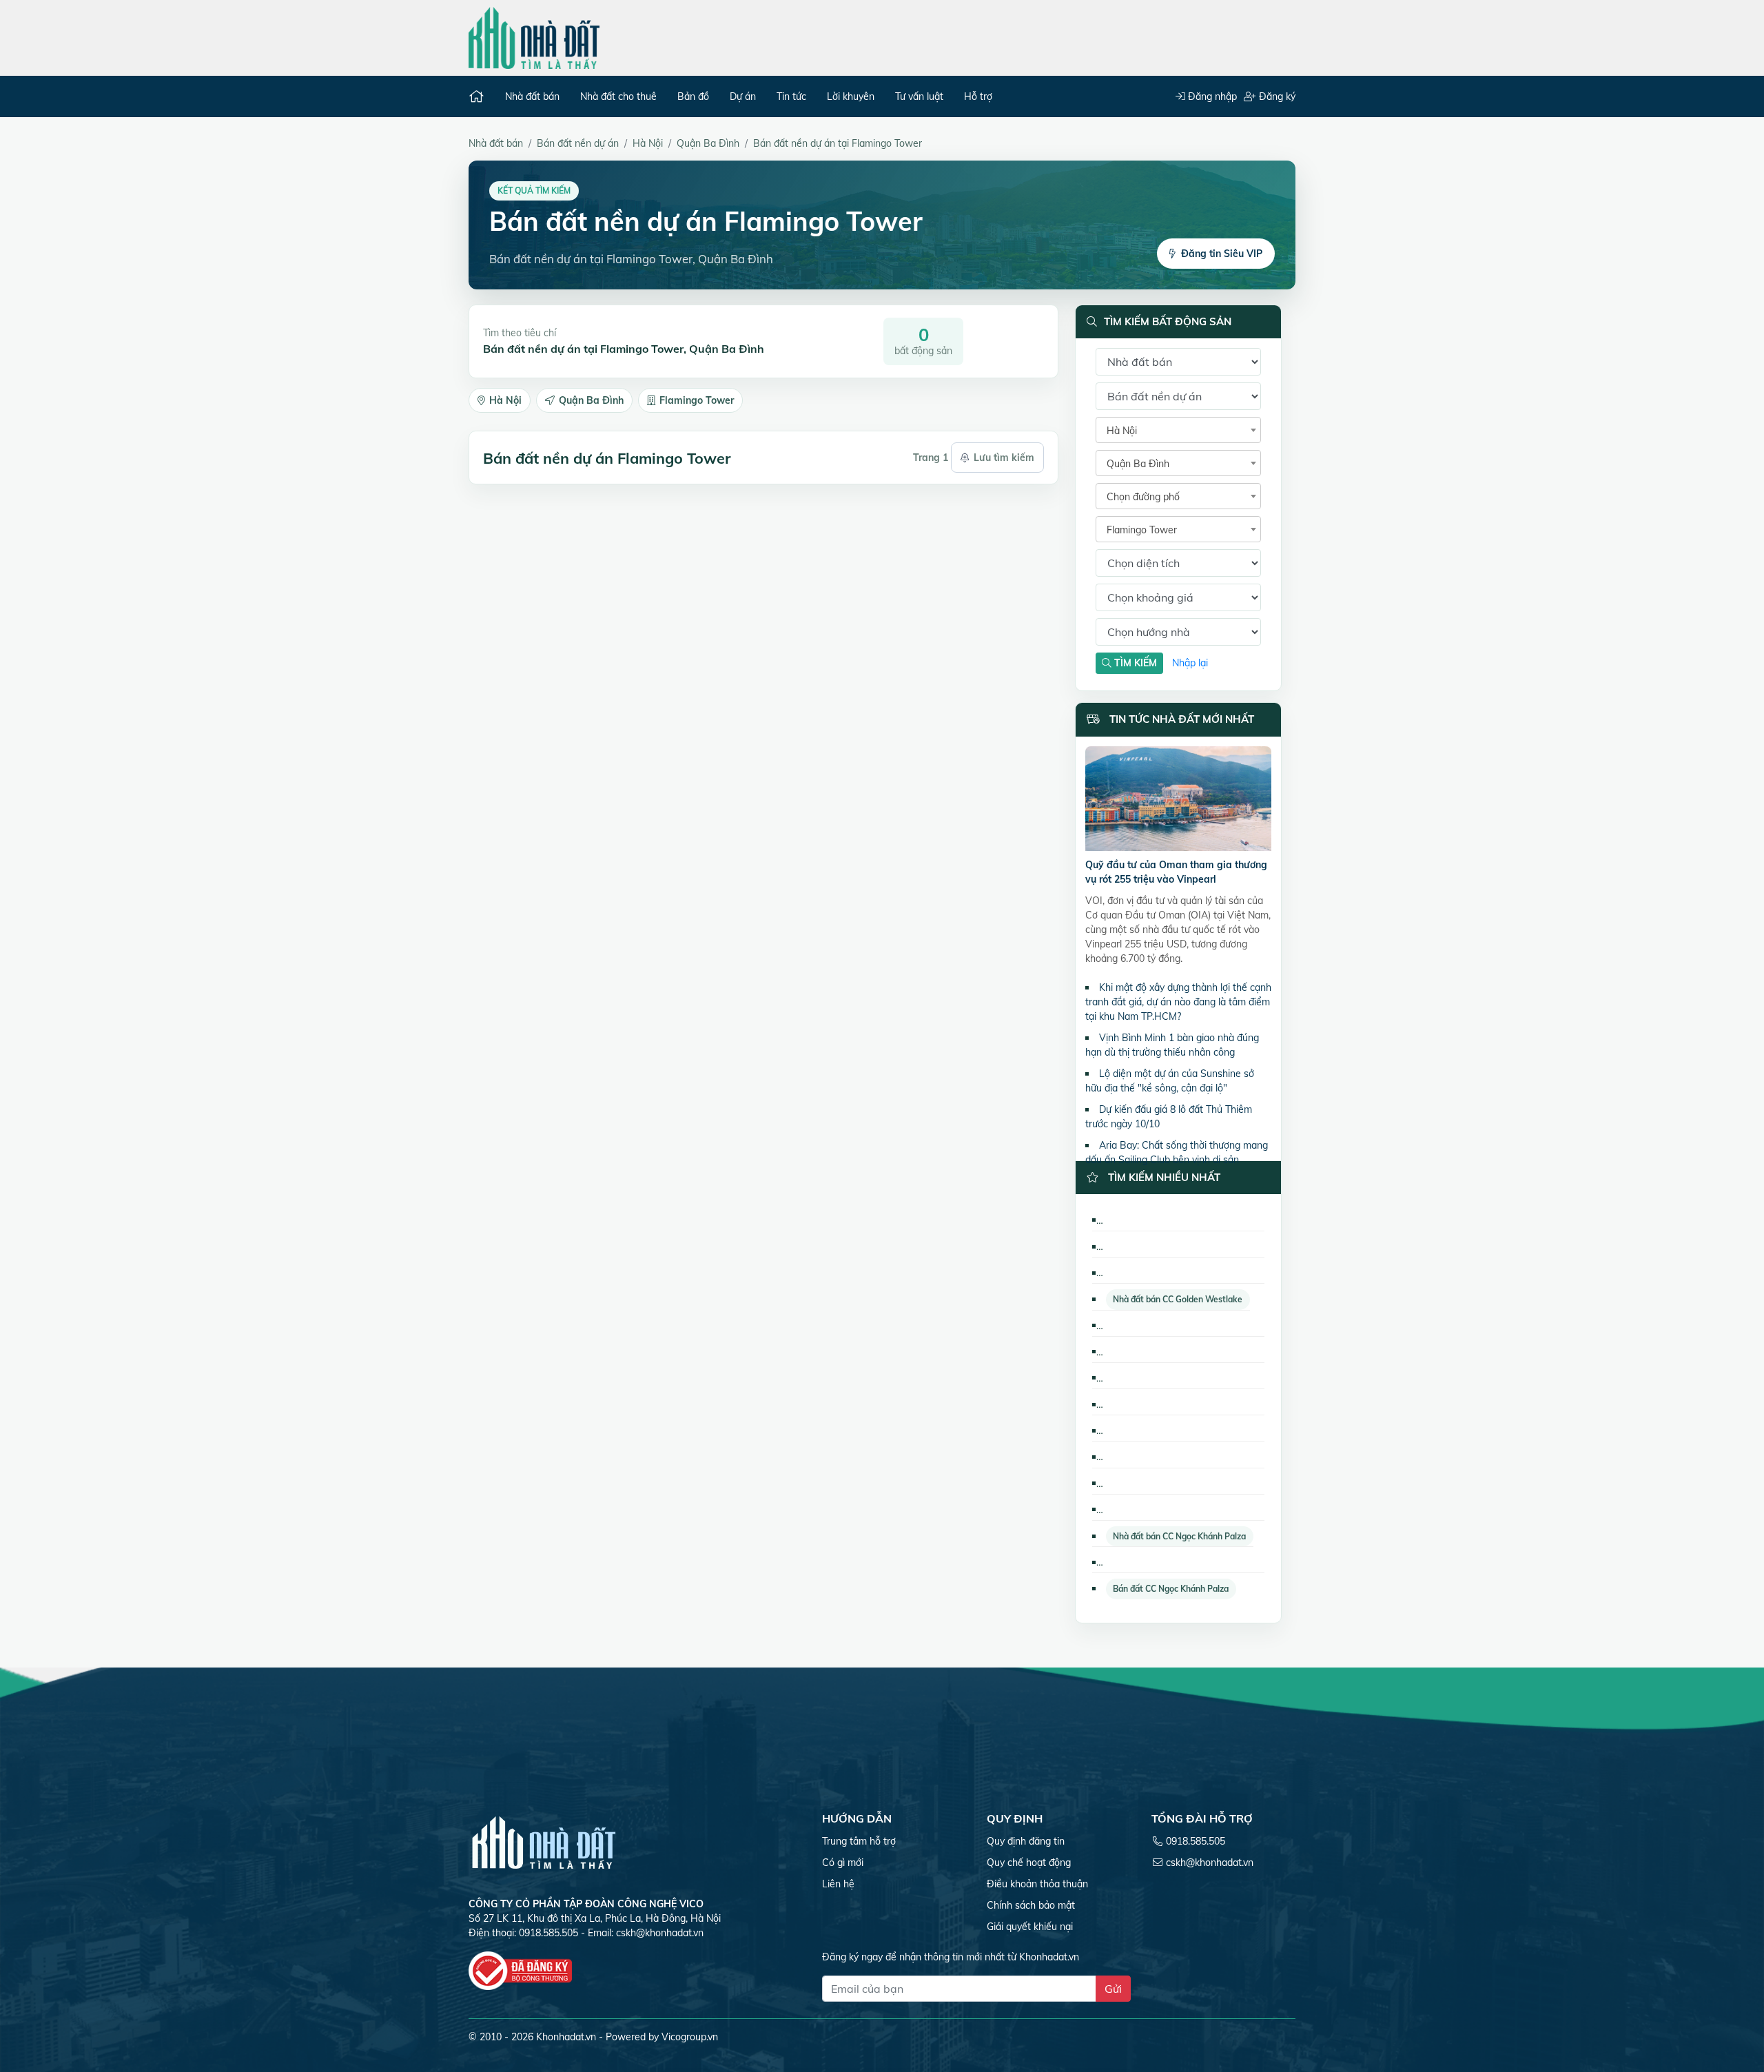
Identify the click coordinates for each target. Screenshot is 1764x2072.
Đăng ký (1276, 96)
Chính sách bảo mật (1031, 1905)
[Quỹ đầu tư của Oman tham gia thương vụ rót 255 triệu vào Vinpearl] (1178, 801)
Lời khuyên (851, 96)
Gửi (1113, 1989)
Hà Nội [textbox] (1122, 431)
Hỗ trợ (978, 96)
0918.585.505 (1196, 1841)
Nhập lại (1190, 663)
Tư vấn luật (919, 96)
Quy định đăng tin (1026, 1841)
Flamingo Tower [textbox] (1142, 530)
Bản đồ (693, 96)
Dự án (743, 96)
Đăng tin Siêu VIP (1222, 254)
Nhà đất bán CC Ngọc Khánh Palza (1179, 1536)
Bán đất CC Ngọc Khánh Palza (1171, 1589)
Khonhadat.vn (566, 2037)
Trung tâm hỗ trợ (859, 1841)
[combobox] (1178, 430)
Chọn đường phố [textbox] (1143, 497)
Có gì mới (843, 1863)
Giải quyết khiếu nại (1030, 1927)
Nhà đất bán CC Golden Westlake (1178, 1299)
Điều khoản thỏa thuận (1037, 1884)
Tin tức (791, 96)
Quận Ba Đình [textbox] (1138, 464)
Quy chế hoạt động (1029, 1863)
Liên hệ (838, 1884)
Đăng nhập (1211, 96)
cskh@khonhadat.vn (660, 1933)
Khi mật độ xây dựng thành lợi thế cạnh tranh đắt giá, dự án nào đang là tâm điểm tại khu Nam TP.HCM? (1178, 1002)
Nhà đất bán (532, 96)
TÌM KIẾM (1134, 663)
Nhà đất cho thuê (618, 96)
